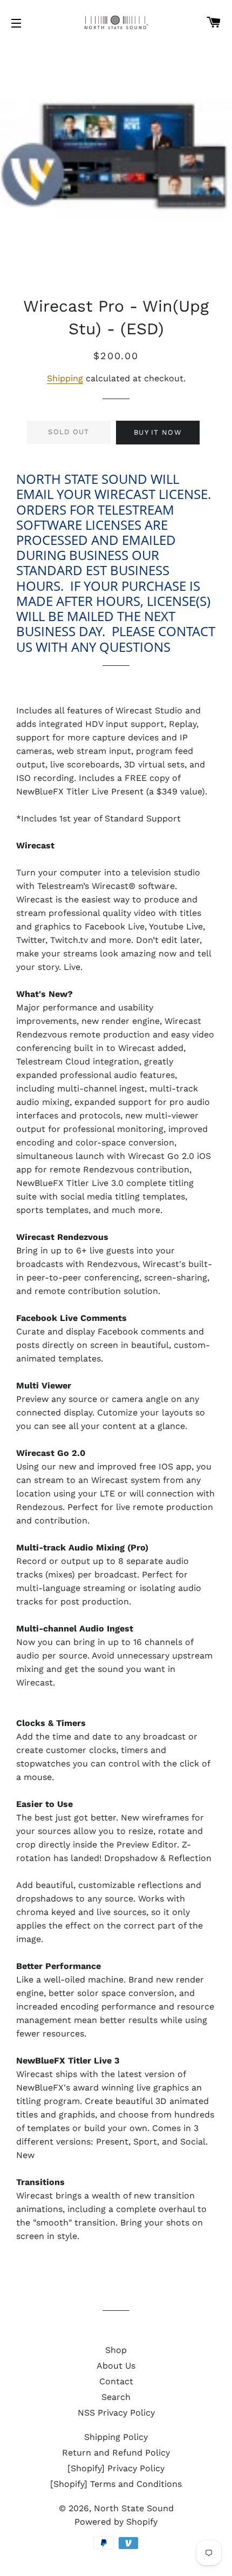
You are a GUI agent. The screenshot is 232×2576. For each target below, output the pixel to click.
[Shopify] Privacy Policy (116, 2468)
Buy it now (158, 432)
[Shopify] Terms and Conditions (116, 2484)
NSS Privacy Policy (116, 2413)
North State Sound (134, 2508)
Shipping (65, 378)
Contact (116, 2381)
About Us (116, 2366)
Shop (116, 2350)
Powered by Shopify (116, 2522)
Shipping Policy (116, 2437)
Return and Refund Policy (116, 2453)
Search (116, 2397)
